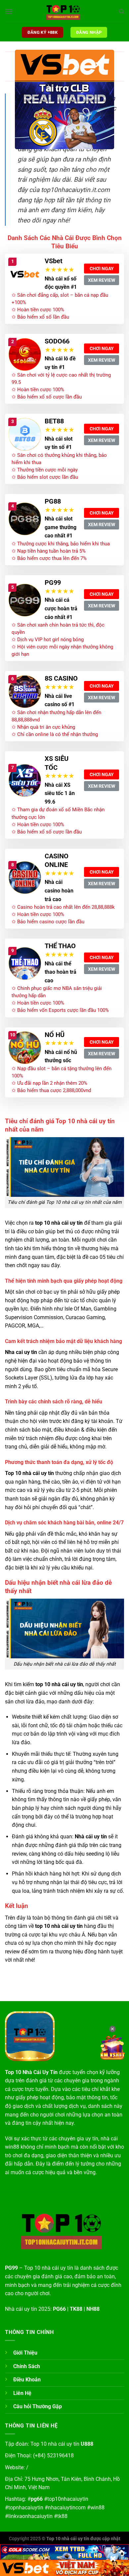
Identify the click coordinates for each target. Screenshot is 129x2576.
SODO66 (57, 341)
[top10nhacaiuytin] (64, 12)
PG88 (53, 501)
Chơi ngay (102, 269)
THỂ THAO (60, 946)
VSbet (54, 261)
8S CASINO (61, 678)
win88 (97, 2508)
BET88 (54, 421)
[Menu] (9, 11)
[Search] (122, 12)
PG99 (53, 583)
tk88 (62, 2516)
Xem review (102, 280)
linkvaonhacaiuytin (30, 2516)
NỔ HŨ (55, 1035)
